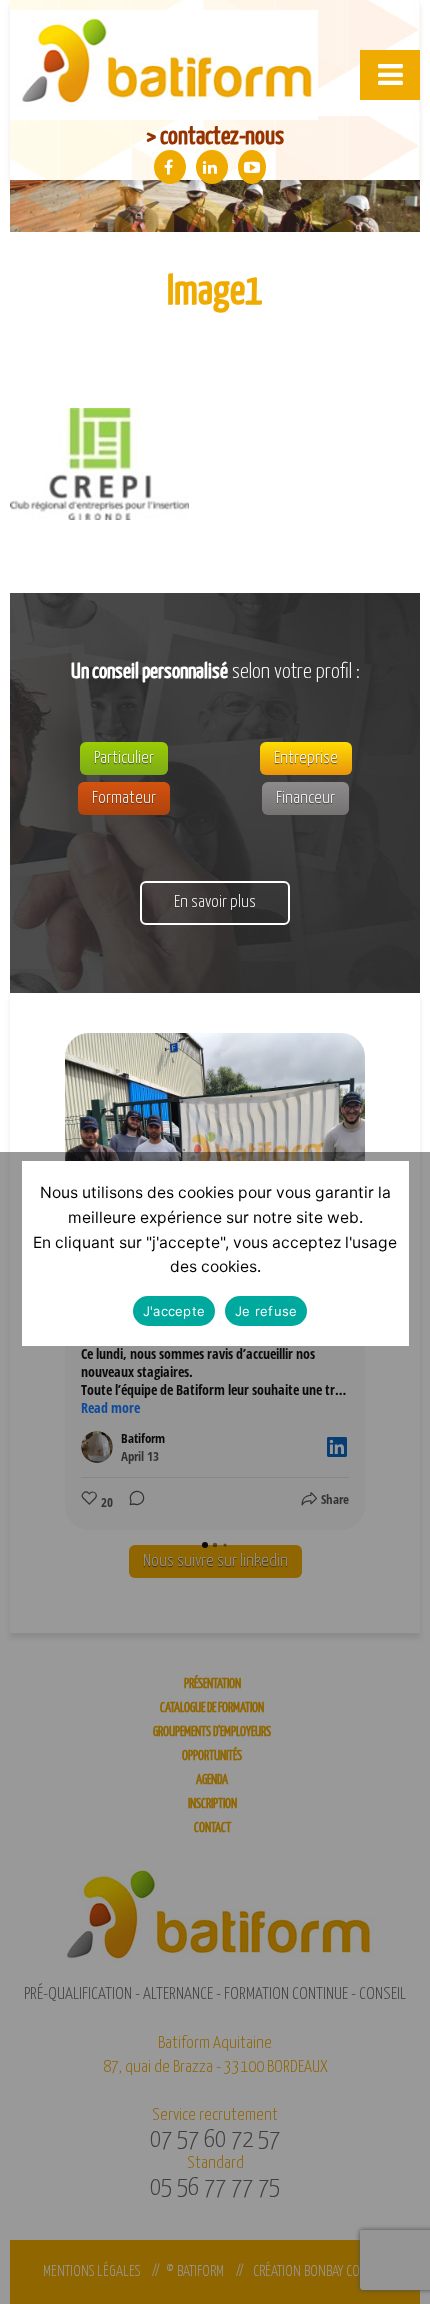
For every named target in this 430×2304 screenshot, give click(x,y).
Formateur (124, 798)
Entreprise (306, 758)
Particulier (124, 758)
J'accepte (174, 1311)
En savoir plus (215, 902)
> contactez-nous (215, 137)
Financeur (305, 798)
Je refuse (266, 1311)
